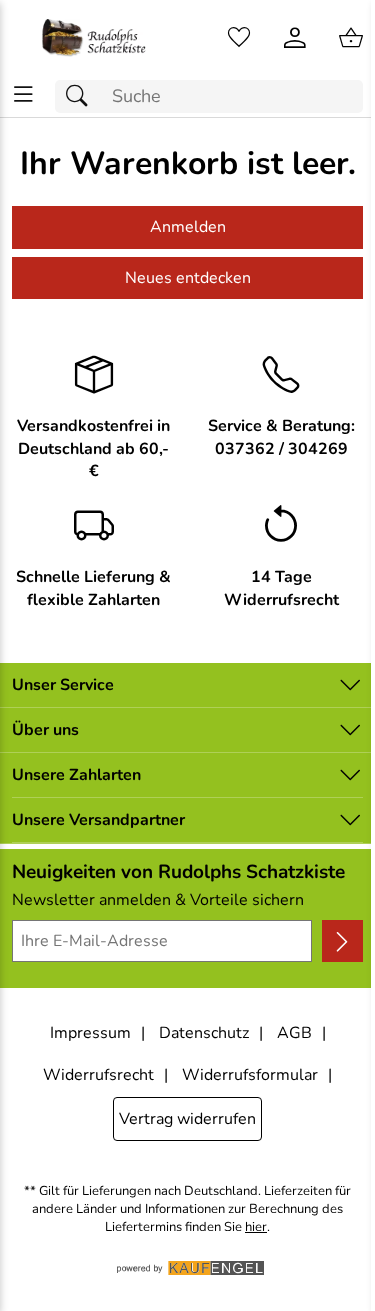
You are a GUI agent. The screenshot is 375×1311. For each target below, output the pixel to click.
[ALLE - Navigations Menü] (23, 94)
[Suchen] (82, 96)
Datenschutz (204, 1033)
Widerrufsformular (250, 1075)
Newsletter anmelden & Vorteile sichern (158, 900)
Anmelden (188, 227)
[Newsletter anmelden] (342, 941)
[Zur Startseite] (94, 38)
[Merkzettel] (239, 38)
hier (256, 1227)
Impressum (90, 1033)
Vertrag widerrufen (187, 1119)
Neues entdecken (188, 278)
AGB (294, 1033)
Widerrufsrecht (98, 1075)
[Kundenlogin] (295, 38)
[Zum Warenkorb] (351, 38)
